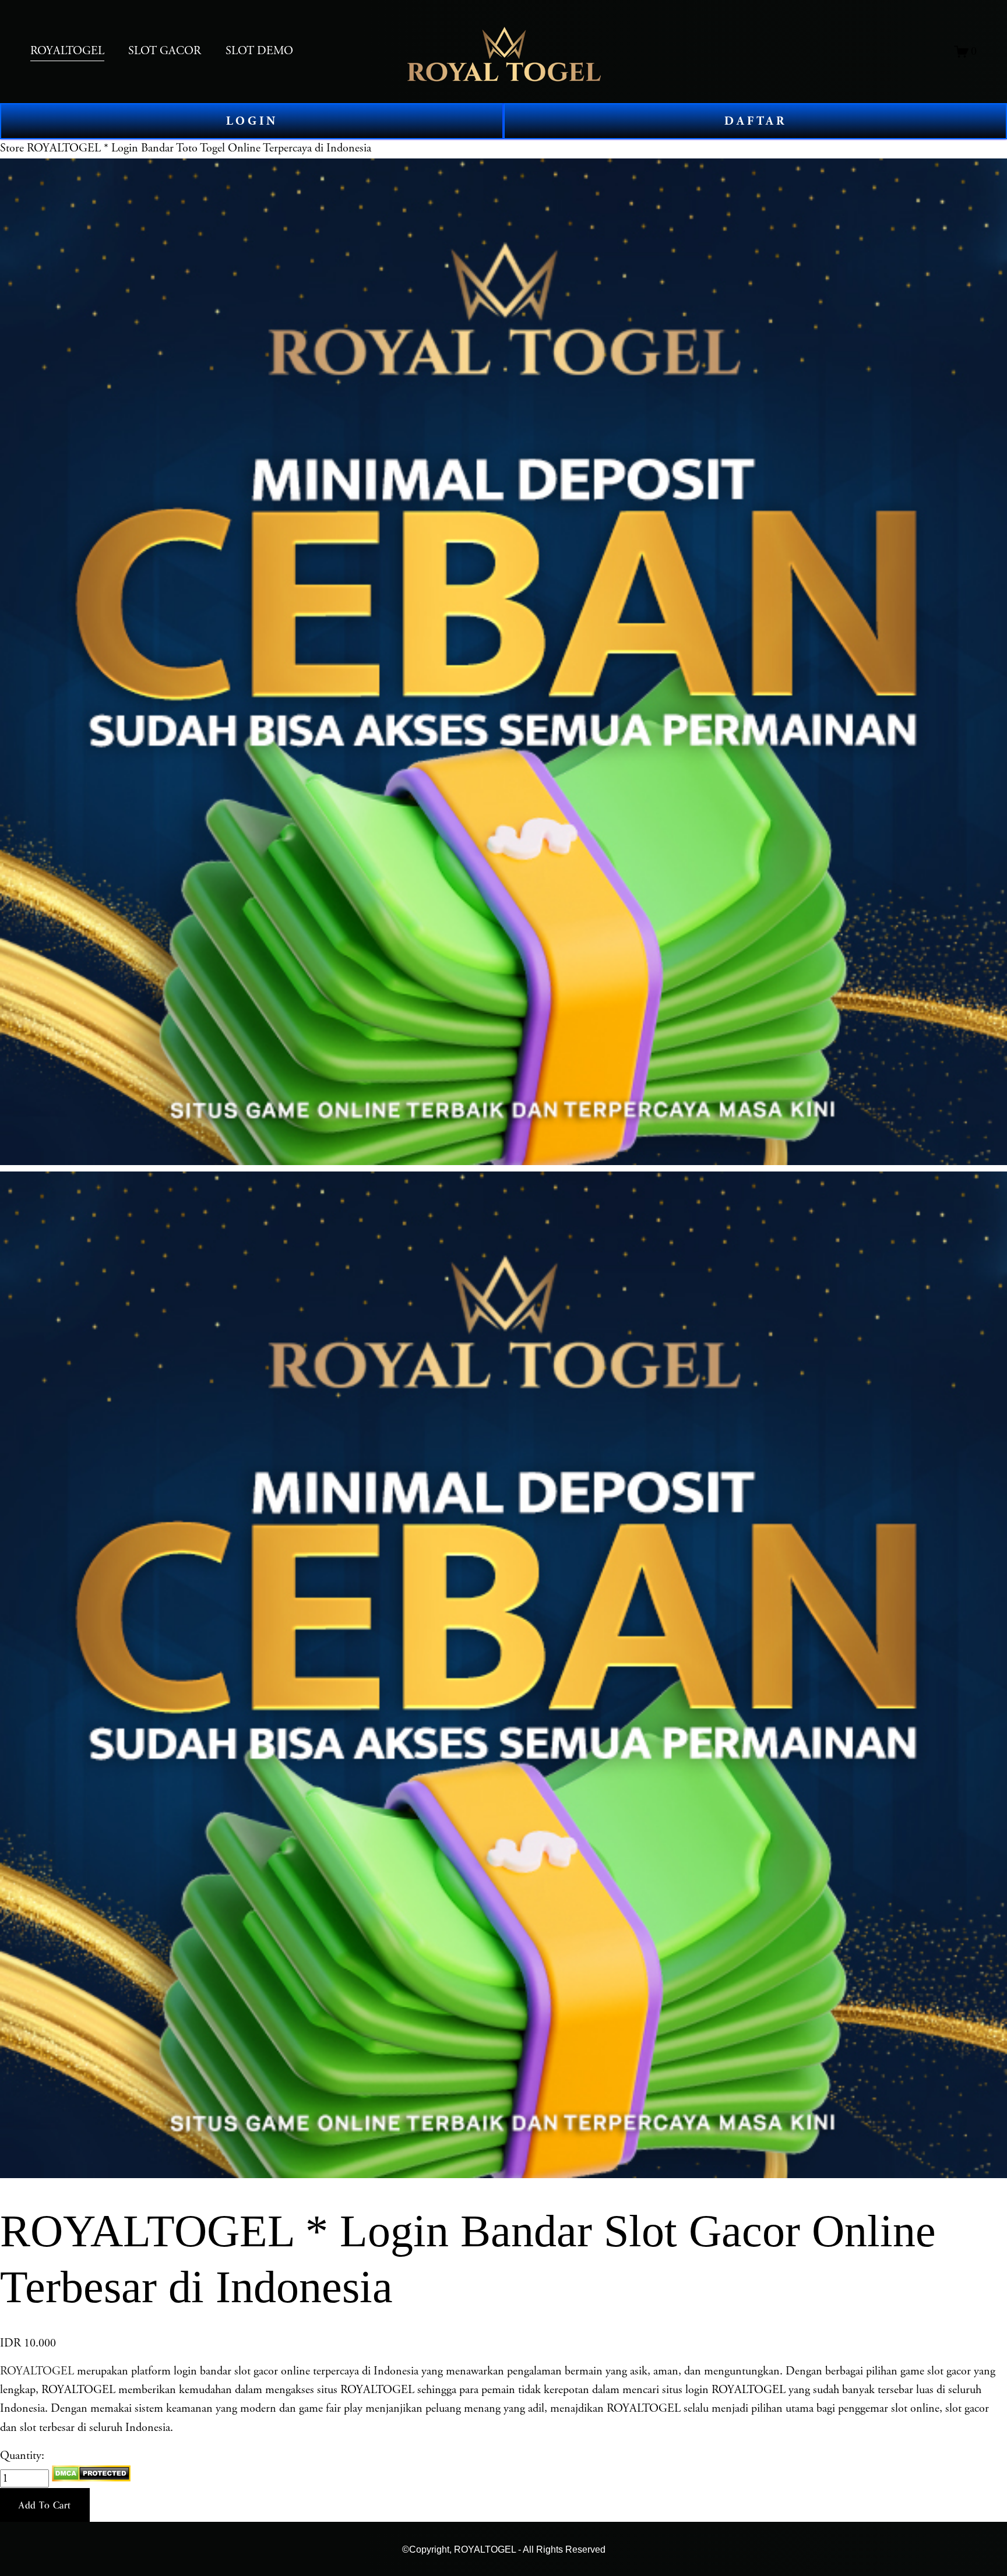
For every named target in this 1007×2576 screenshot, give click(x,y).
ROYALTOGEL (37, 2371)
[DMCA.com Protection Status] (91, 2478)
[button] (45, 2505)
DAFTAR (756, 121)
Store (12, 148)
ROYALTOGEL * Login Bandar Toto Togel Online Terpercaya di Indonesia (199, 148)
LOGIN (252, 121)
